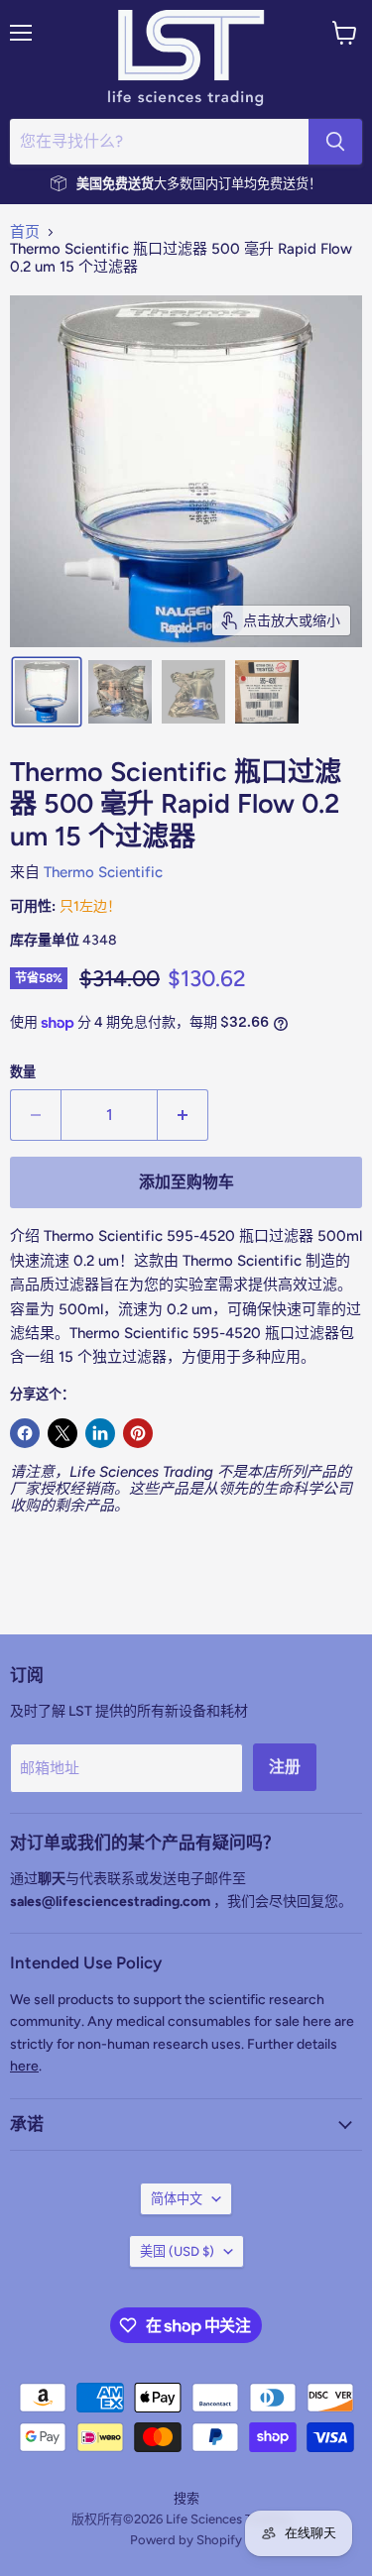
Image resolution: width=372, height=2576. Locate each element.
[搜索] (335, 142)
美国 (177, 2251)
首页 (25, 232)
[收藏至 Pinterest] (138, 1433)
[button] (47, 692)
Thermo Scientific (103, 872)
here (24, 2066)
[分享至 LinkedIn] (100, 1433)
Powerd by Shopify (186, 2540)
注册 (285, 1767)
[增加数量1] (183, 1115)
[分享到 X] (62, 1433)
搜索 (186, 2498)
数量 (23, 1072)
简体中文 (177, 2199)
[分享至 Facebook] (25, 1433)
